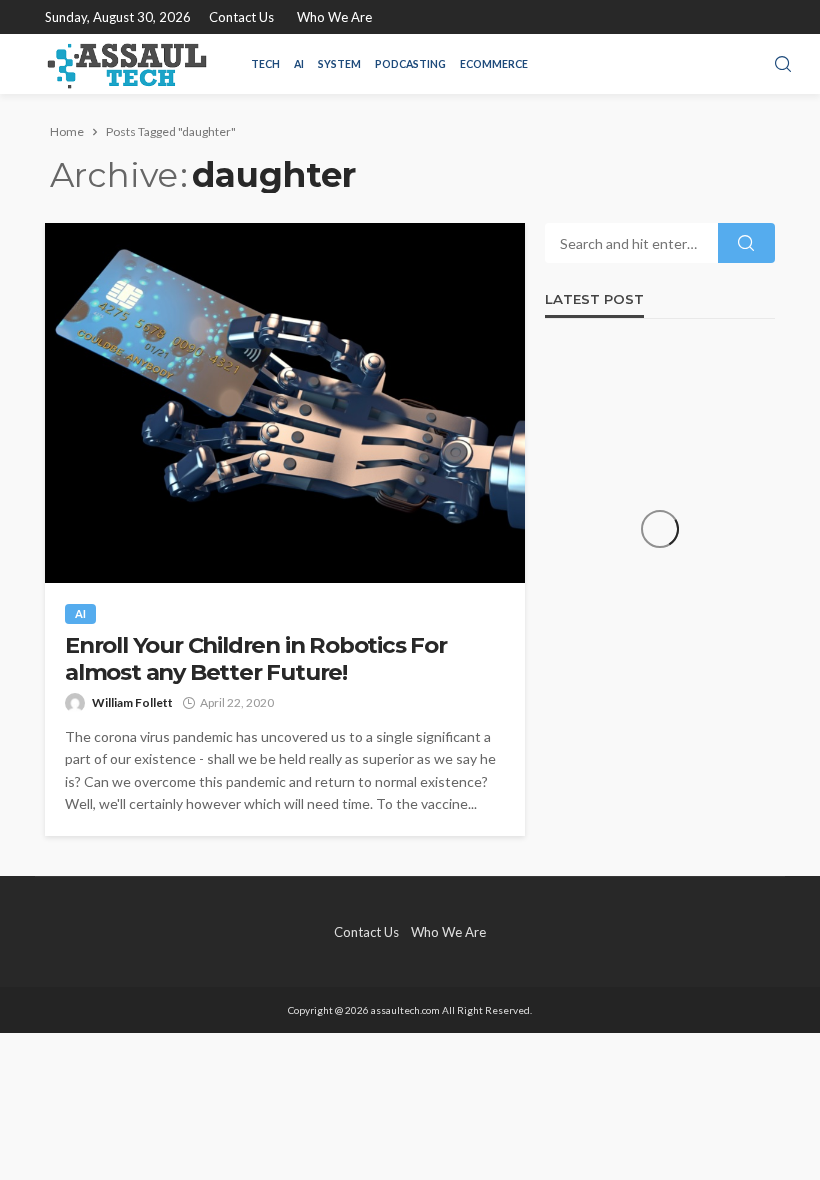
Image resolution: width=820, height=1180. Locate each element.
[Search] (783, 65)
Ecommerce (494, 64)
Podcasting (410, 64)
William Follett (132, 702)
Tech (265, 64)
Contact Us (241, 17)
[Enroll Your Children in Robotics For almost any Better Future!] (285, 403)
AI (299, 64)
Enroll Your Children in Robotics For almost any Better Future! (256, 659)
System (339, 64)
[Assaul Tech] (127, 64)
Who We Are (334, 17)
